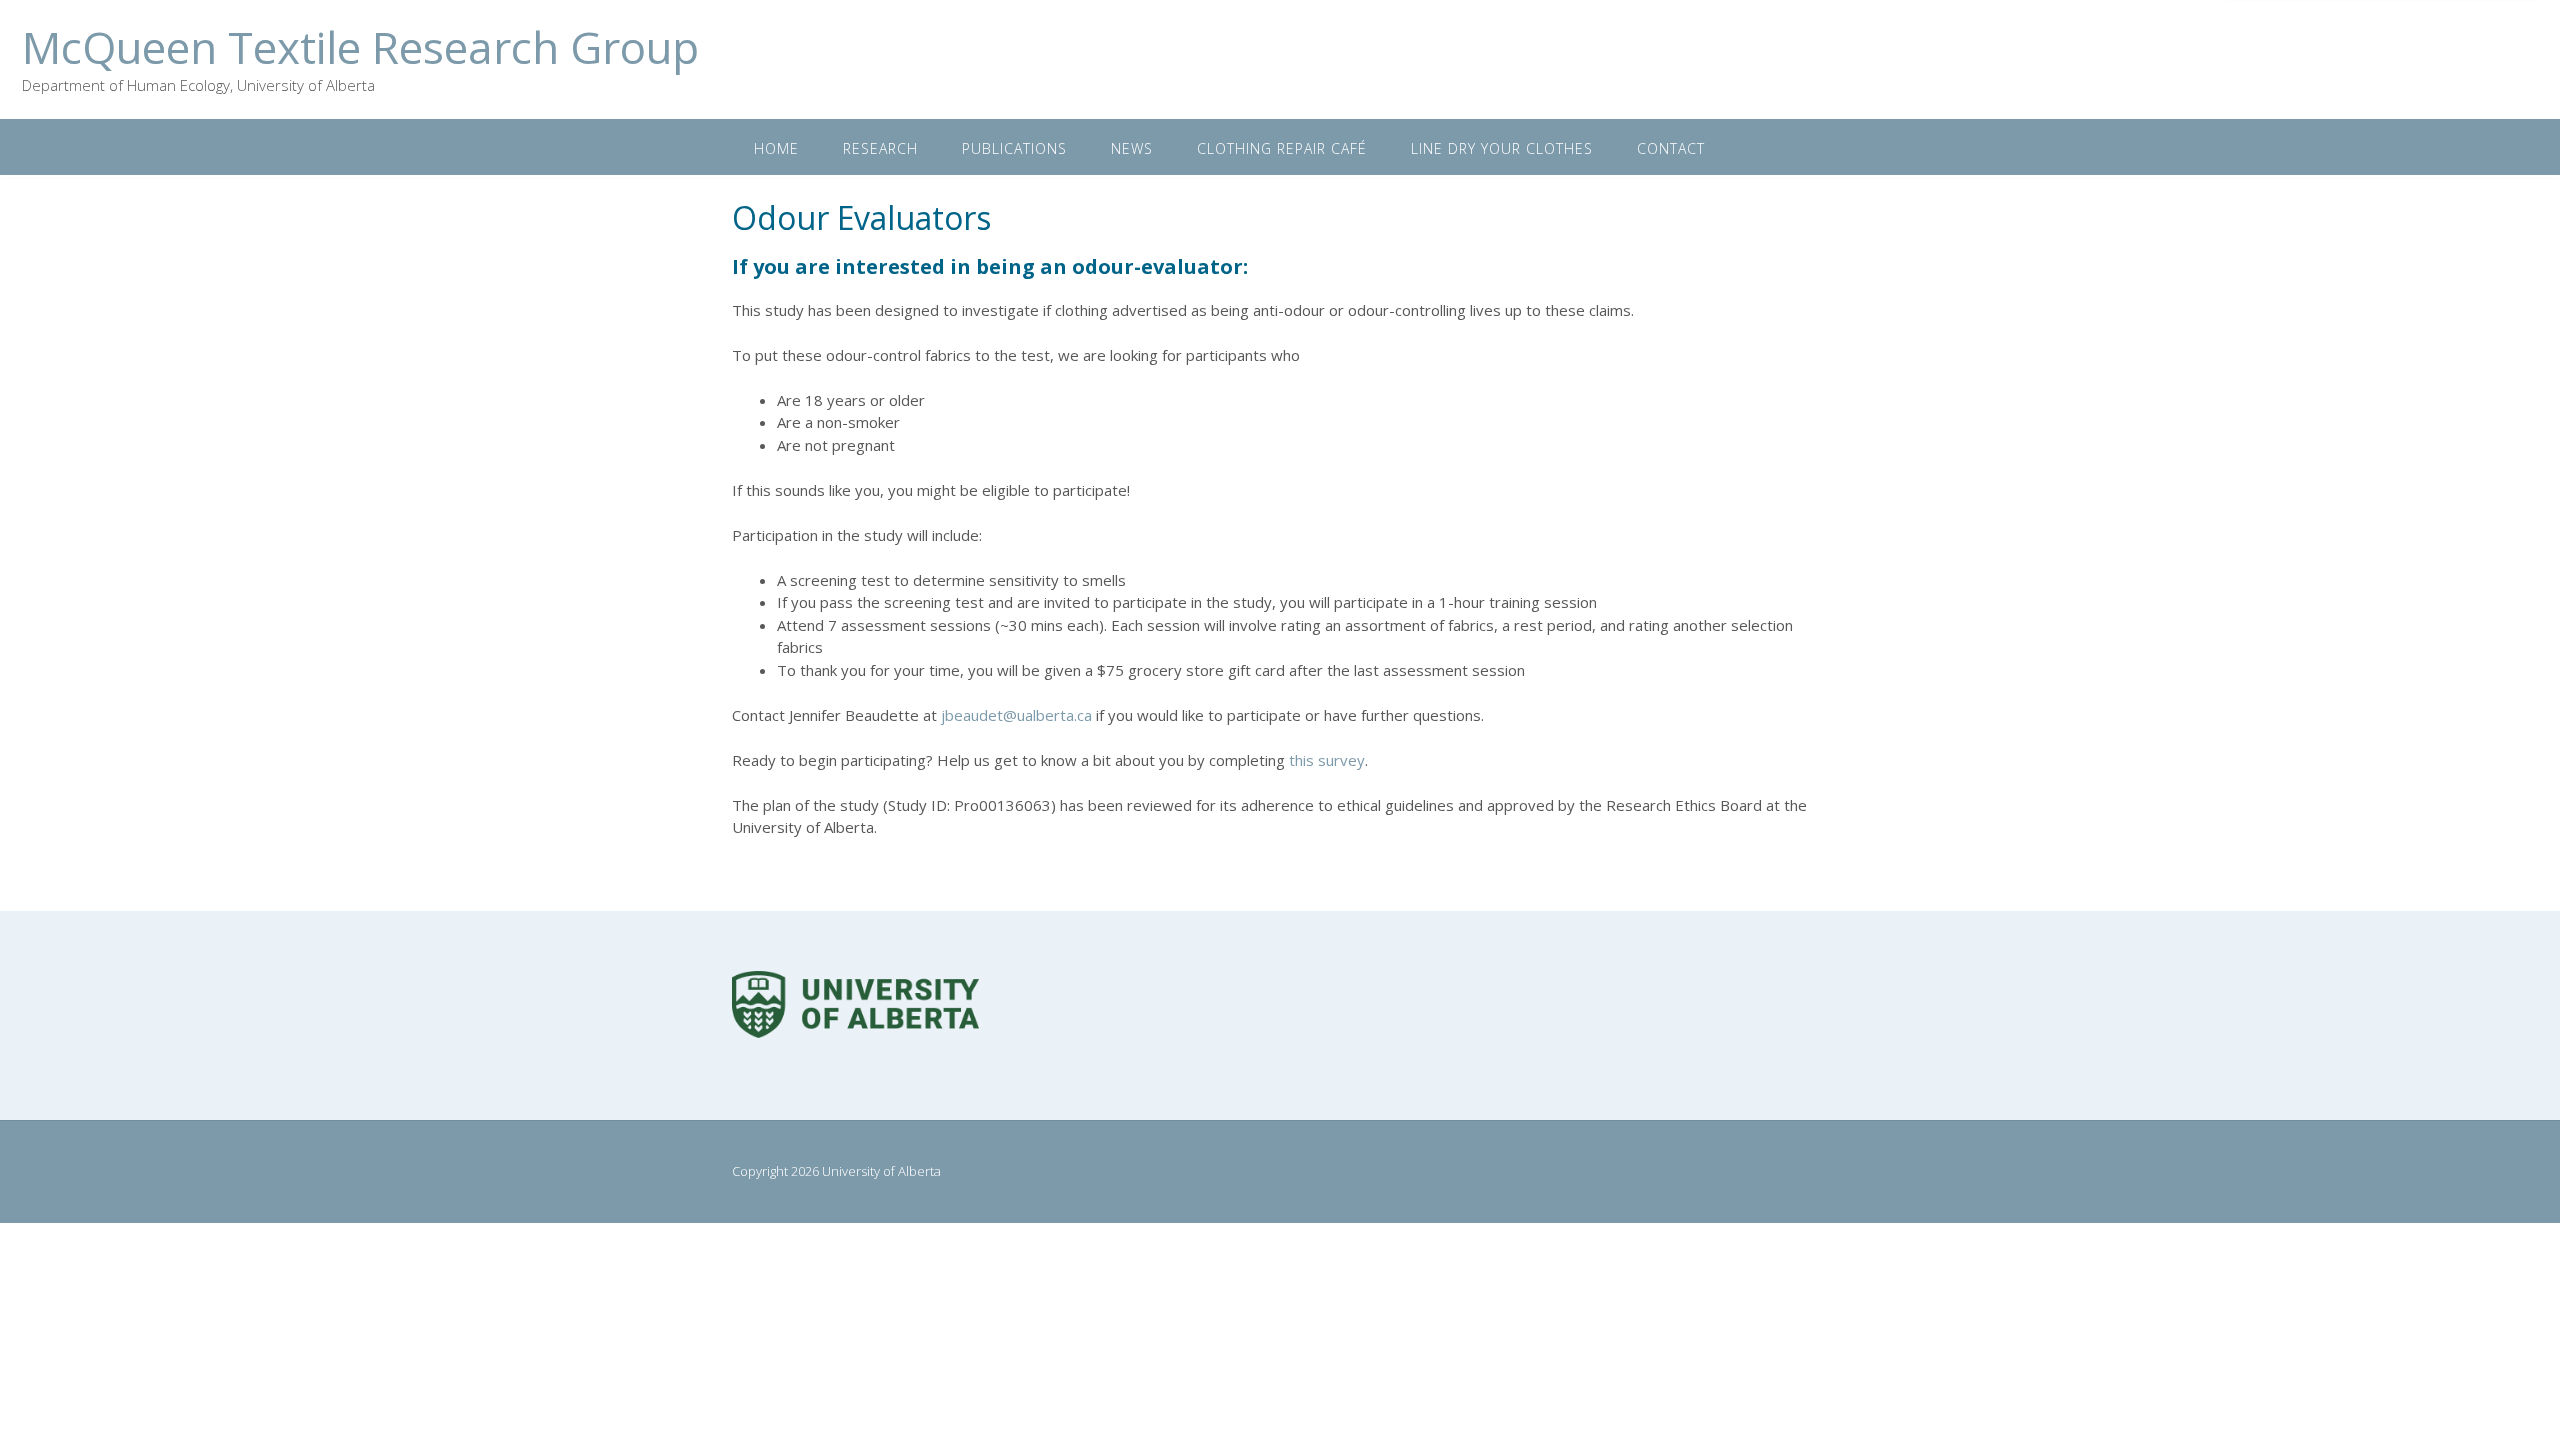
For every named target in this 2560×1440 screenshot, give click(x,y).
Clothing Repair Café (1282, 148)
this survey (1327, 760)
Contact (1671, 148)
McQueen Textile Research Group (360, 47)
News (1132, 148)
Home (776, 148)
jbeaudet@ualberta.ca (1016, 715)
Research (880, 148)
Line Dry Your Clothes (1502, 148)
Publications (1014, 148)
